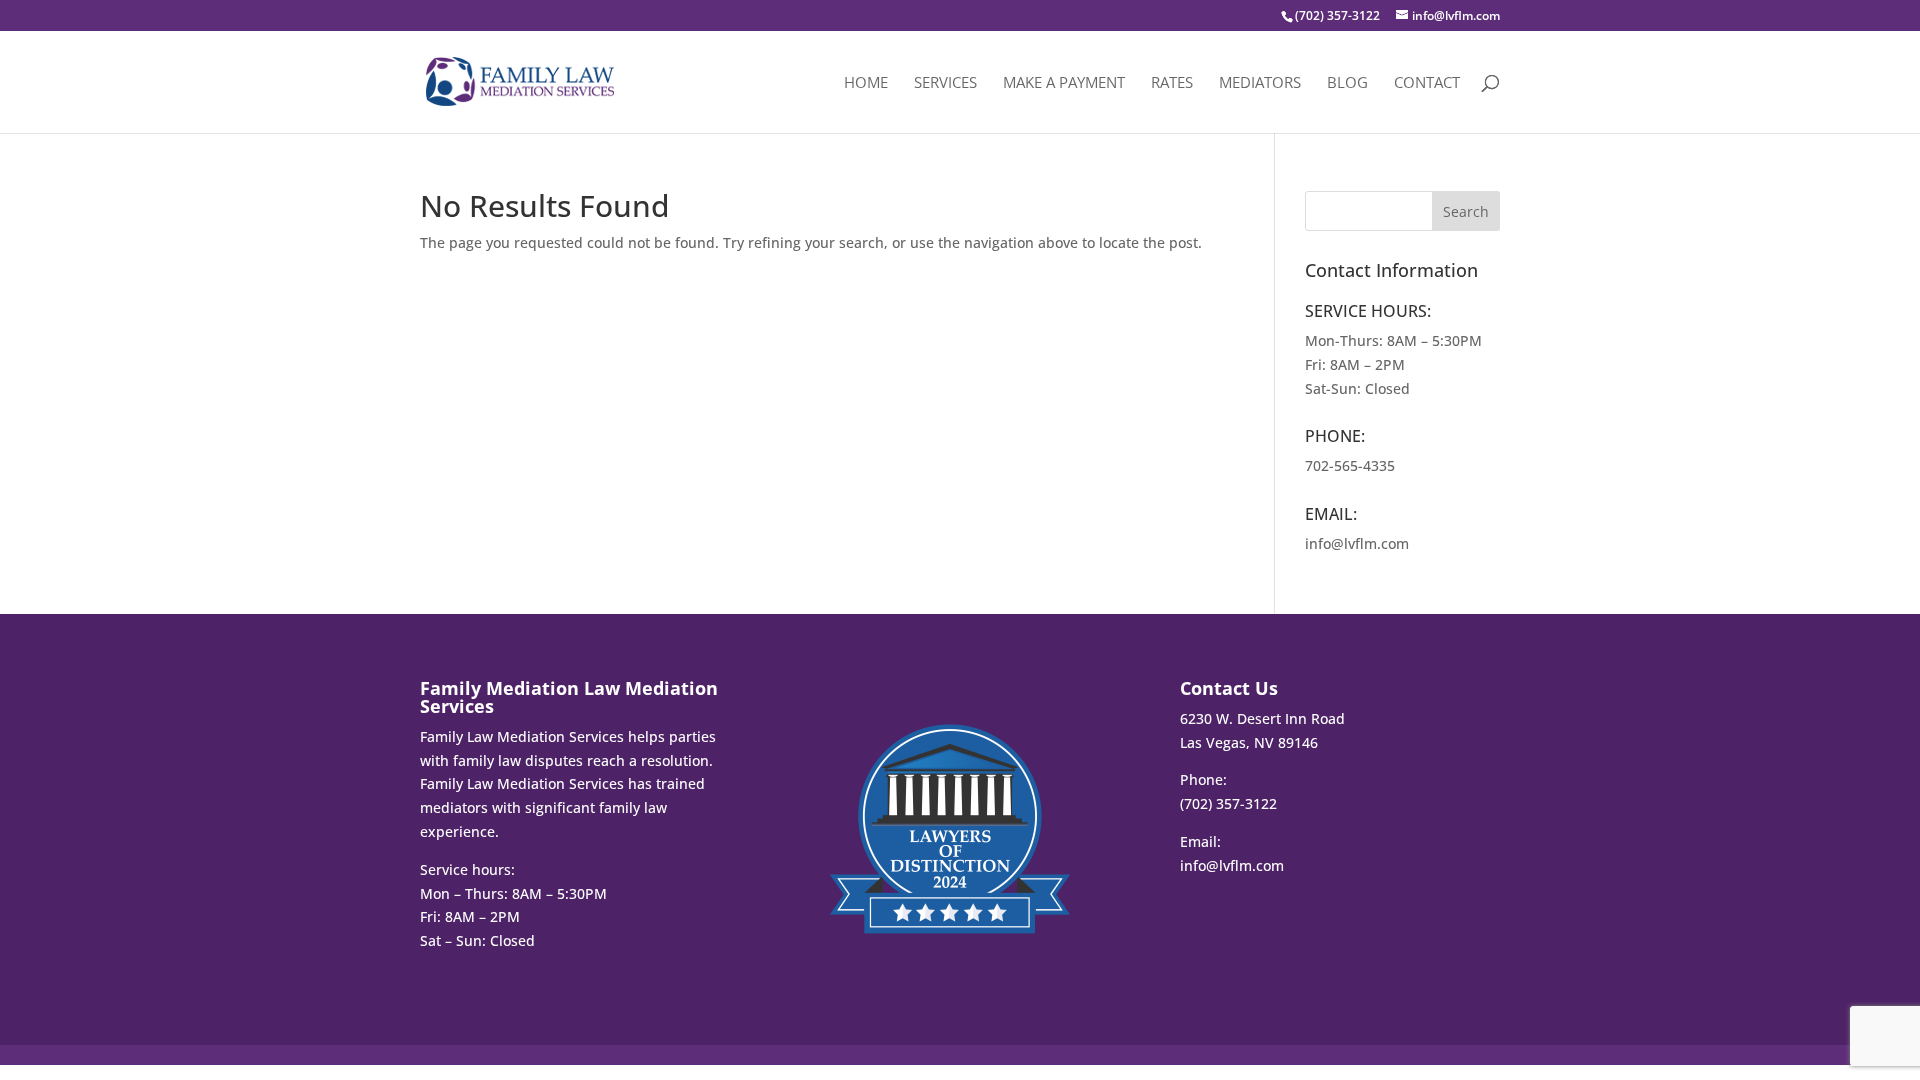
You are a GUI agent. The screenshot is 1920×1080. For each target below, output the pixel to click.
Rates (1172, 83)
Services (945, 83)
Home (866, 83)
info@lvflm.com (1357, 543)
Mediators (1260, 83)
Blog (1347, 83)
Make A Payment (1064, 83)
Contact (1427, 83)
